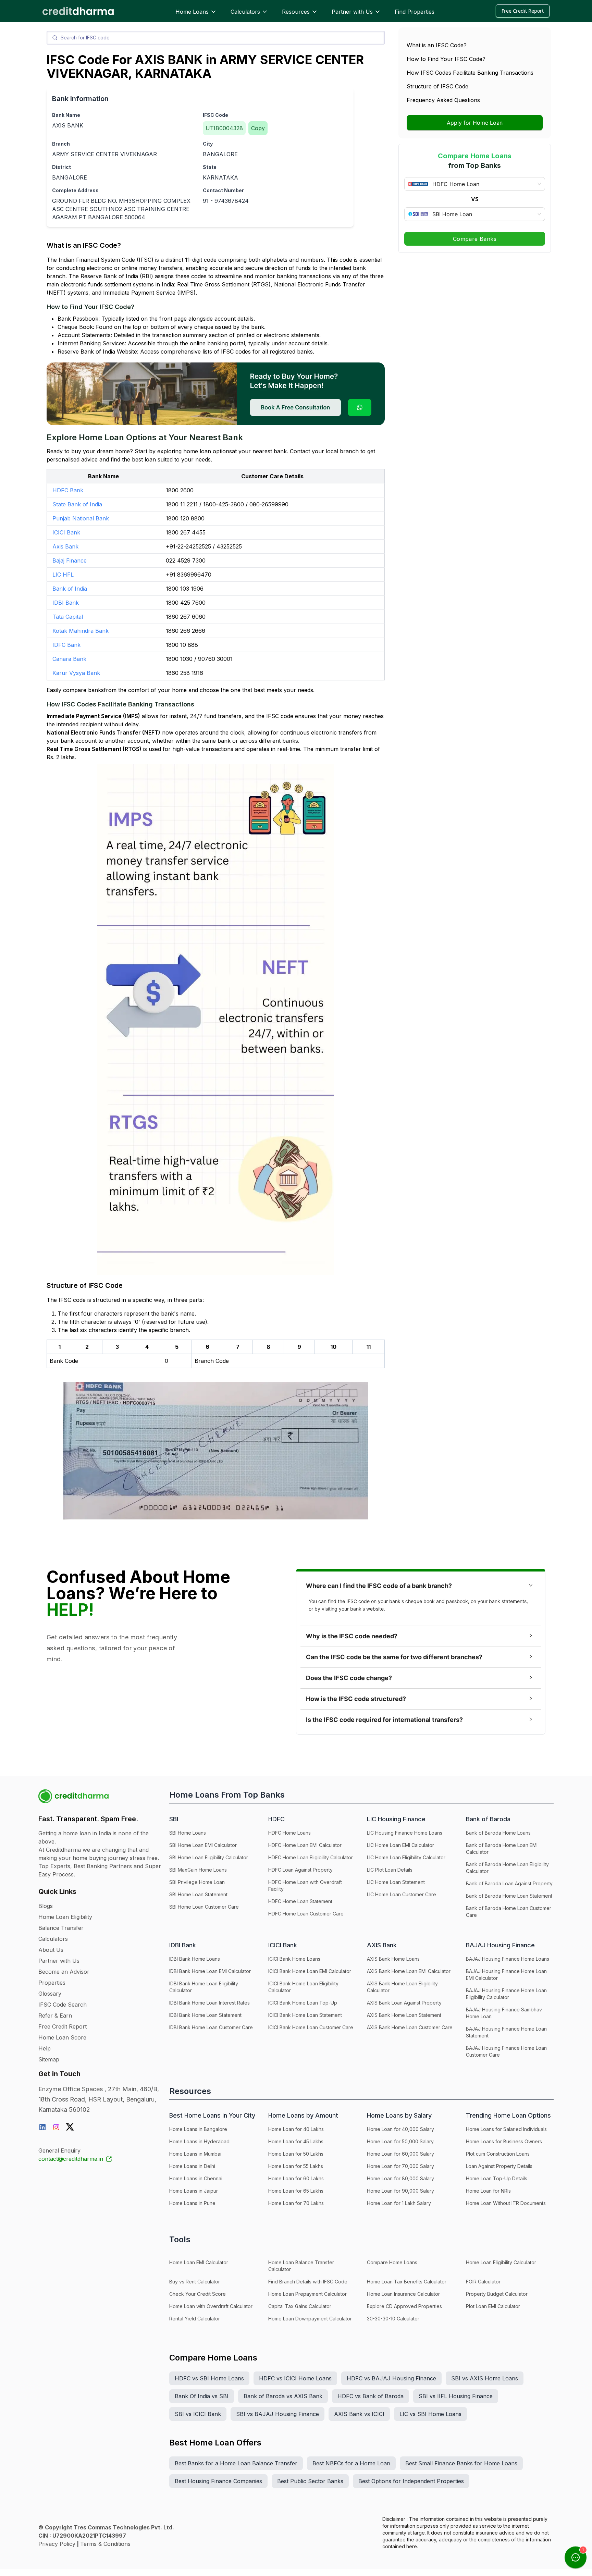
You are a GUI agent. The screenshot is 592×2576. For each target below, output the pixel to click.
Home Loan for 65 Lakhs (296, 2191)
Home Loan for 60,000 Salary (400, 2154)
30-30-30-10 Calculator (393, 2319)
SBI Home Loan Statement (198, 1894)
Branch (61, 144)
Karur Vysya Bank (76, 673)
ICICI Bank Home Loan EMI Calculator (310, 1971)
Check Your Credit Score (198, 2294)
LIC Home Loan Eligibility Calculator (406, 1857)
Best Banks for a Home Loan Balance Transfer (236, 2463)
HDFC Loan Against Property (300, 1870)
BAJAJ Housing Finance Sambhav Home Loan (504, 2013)
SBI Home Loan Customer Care (204, 1907)
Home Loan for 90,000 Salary (400, 2191)
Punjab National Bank (81, 518)
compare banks (83, 690)
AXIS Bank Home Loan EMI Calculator (409, 1971)
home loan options (208, 451)
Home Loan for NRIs (488, 2191)
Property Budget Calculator (497, 2294)
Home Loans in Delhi (192, 2166)
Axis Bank (65, 546)
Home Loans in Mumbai (195, 2154)
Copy (258, 128)
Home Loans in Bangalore (198, 2129)
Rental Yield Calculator (195, 2319)
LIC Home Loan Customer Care (402, 1894)
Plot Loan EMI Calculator (493, 2306)
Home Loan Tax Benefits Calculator (407, 2282)
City (208, 144)
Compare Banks (475, 239)
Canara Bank (69, 659)
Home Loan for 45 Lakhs (296, 2141)
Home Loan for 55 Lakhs (296, 2166)
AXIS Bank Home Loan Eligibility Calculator (402, 1987)
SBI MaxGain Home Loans (198, 1870)
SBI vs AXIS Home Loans (485, 2378)
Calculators (245, 12)
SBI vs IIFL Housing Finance (456, 2396)
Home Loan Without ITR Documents (506, 2203)
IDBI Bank (66, 603)
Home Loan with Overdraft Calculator (211, 2306)
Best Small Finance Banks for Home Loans (461, 2463)
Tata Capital (68, 617)
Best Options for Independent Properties (411, 2481)
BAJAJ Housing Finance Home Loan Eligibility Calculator (506, 1994)
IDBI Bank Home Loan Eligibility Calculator (204, 1987)
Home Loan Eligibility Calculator (501, 2262)
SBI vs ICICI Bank (198, 2414)
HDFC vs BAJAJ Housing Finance (391, 2378)
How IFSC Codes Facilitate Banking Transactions (470, 73)
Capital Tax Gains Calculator (300, 2306)
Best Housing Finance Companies (218, 2481)
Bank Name (66, 115)
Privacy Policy (57, 2544)
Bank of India (70, 589)
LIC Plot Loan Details (390, 1870)
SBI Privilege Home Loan (197, 1882)
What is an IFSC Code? (437, 45)
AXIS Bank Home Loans (393, 1959)
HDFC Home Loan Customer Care (306, 1914)
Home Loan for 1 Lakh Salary (399, 2203)
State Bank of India (77, 504)
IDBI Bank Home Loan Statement (205, 2015)
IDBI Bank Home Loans (195, 1959)
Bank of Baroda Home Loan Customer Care (509, 1912)
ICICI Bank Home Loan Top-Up (303, 2003)
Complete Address (75, 190)
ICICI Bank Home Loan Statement (305, 2015)
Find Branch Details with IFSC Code (308, 2282)
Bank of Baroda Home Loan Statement (509, 1896)
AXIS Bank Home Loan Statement (404, 2015)
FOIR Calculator (483, 2282)
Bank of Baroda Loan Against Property (509, 1883)
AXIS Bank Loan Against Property (404, 2003)
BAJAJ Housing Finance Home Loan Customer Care (506, 2051)
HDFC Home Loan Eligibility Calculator (311, 1857)
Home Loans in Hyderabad (199, 2141)
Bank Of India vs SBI (202, 2396)
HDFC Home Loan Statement (300, 1901)
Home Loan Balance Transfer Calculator (301, 2266)
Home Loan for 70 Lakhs (296, 2203)
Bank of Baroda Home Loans (498, 1833)
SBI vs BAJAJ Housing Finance (277, 2414)
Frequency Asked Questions (443, 100)
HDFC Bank (68, 490)
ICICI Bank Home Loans (294, 1959)
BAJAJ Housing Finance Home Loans (508, 1959)
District (61, 167)
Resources (296, 12)
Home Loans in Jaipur (194, 2191)
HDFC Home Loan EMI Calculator (305, 1845)
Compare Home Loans (392, 2262)
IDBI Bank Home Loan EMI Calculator (210, 1971)
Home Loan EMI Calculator (199, 2262)
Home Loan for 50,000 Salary (400, 2141)
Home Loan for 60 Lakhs (296, 2178)
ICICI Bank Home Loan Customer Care (311, 2027)
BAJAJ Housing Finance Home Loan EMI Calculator (506, 1975)
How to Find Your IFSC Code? (446, 59)
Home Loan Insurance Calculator (403, 2294)
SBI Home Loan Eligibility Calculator (209, 1857)
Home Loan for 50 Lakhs (296, 2154)
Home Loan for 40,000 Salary (400, 2129)
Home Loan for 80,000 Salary (400, 2178)
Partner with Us (352, 12)
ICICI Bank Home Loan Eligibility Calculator (303, 1987)
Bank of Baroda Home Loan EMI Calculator (502, 1848)
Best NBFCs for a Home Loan (351, 2463)
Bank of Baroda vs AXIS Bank (283, 2396)
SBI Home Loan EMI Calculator (203, 1845)
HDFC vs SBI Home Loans (209, 2378)
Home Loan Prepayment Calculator (307, 2294)
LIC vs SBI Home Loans (430, 2414)
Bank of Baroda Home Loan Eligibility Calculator (507, 1868)
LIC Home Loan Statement (396, 1882)
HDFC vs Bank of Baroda (371, 2396)
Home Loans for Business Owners (504, 2141)
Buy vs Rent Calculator (195, 2282)
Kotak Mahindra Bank (81, 631)
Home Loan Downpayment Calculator (310, 2319)
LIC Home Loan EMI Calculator (400, 1845)
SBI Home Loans (188, 1833)
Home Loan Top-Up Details (497, 2178)
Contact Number (223, 190)
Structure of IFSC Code (437, 86)
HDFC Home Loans (289, 1833)
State (210, 167)
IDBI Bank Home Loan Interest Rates (209, 2003)
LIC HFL (63, 575)
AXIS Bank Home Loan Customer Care (410, 2027)
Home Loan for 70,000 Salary (400, 2166)
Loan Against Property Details (499, 2166)
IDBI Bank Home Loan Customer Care (211, 2027)
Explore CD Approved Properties (404, 2306)
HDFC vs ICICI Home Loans (295, 2378)
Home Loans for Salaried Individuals (506, 2129)
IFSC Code (215, 115)
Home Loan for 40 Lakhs (296, 2129)
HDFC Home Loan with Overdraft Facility (305, 1885)
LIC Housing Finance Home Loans (405, 1833)
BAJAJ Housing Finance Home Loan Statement (506, 2032)
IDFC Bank (66, 645)
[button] (421, 1586)
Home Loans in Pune (192, 2203)
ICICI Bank (66, 532)
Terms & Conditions (105, 2544)
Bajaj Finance (70, 560)
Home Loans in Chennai (196, 2178)
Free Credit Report (523, 11)
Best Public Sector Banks (310, 2481)
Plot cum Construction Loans (498, 2154)
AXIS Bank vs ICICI (359, 2414)
